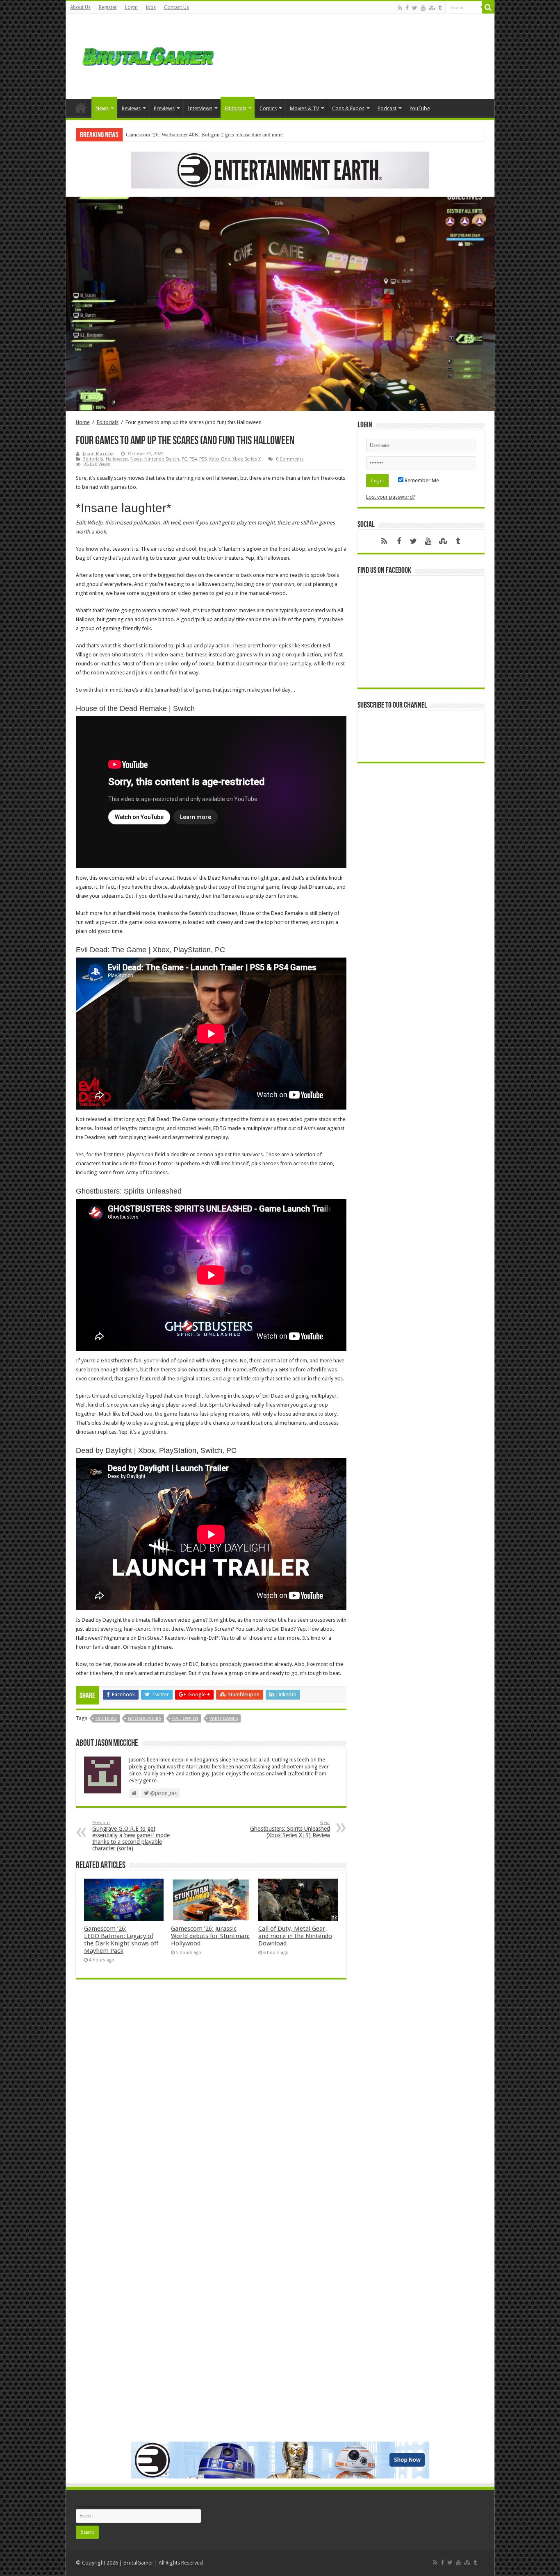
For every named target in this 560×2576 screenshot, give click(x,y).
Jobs (151, 7)
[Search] (488, 7)
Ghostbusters (145, 1719)
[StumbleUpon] (432, 8)
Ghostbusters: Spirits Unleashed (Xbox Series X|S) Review (290, 1829)
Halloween (117, 459)
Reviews (131, 108)
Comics (268, 108)
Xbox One (220, 459)
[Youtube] (423, 8)
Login (131, 7)
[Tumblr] (440, 8)
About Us (80, 7)
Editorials (236, 108)
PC (184, 459)
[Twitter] (415, 8)
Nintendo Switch (162, 459)
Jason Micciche (98, 454)
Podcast (387, 108)
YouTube (420, 108)
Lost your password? (391, 497)
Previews (164, 108)
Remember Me (421, 480)
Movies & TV (304, 108)
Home (81, 107)
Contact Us (176, 7)
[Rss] (400, 8)
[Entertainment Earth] (280, 169)
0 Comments (290, 459)
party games (224, 1719)
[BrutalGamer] (148, 55)
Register (108, 7)
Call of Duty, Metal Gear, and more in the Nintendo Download (295, 1936)
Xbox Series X (247, 459)
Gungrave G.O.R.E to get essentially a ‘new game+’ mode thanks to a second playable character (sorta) (131, 1836)
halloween (185, 1719)
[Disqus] (211, 2104)
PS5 (203, 459)
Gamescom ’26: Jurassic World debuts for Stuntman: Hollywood (210, 1936)
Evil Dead (106, 1719)
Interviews (200, 108)
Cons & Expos (348, 108)
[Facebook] (407, 8)
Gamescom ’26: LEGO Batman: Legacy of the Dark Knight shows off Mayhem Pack (121, 1940)
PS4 (193, 459)
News (102, 108)
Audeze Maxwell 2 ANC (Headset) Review (173, 135)
